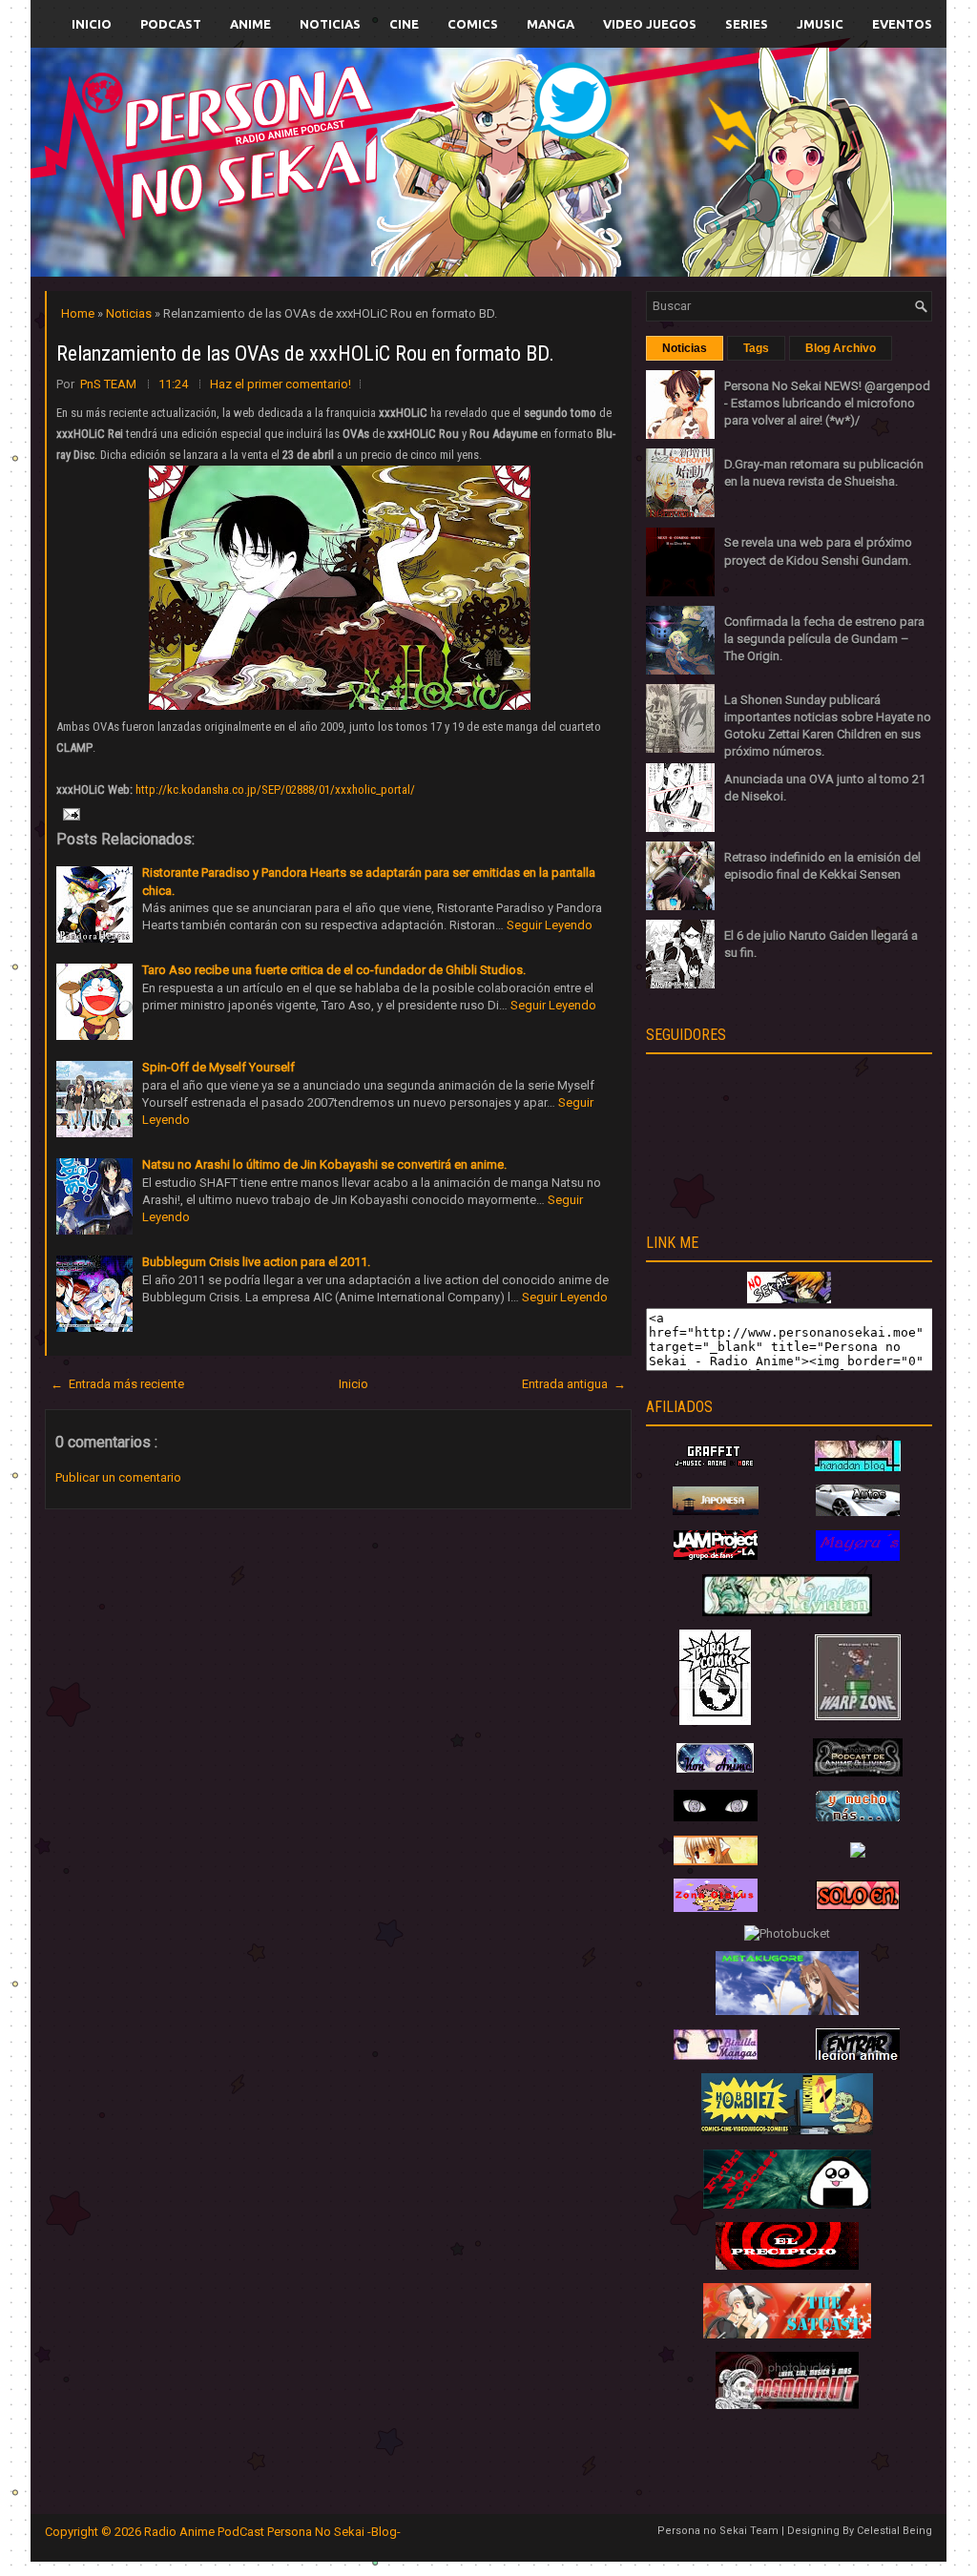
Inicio (92, 24)
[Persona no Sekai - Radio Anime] (789, 1299)
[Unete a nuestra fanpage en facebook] (430, 140)
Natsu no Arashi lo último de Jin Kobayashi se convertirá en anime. (324, 1164)
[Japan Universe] (858, 1817)
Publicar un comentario (118, 1477)
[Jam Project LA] (716, 1556)
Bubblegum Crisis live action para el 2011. (256, 1262)
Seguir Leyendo (550, 925)
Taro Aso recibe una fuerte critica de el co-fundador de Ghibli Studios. (334, 970)
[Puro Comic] (715, 1721)
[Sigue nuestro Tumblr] (559, 207)
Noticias (330, 24)
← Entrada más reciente (117, 1384)
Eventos (902, 24)
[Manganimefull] (716, 1817)
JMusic (820, 24)
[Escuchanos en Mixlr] (703, 174)
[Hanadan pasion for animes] (858, 1467)
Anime (250, 24)
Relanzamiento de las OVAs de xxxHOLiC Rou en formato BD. (305, 353)
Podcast (171, 24)
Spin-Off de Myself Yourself (218, 1067)
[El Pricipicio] (787, 2265)
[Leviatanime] (787, 1612)
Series (747, 24)
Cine (404, 24)
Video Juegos (650, 24)
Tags (756, 348)
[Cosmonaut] (787, 2405)
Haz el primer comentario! (281, 384)
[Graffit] (716, 1467)
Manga (551, 24)
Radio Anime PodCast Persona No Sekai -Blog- (272, 2532)
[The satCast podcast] (787, 2334)
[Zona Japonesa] (716, 1511)
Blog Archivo (841, 348)
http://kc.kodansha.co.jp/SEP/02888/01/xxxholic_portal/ (275, 789)
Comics (473, 24)
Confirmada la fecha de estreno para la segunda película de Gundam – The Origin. (824, 639)
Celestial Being (894, 2531)
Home (79, 313)
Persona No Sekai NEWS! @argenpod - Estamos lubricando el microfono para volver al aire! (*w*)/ (827, 403)
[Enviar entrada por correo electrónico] (70, 813)
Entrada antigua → (574, 1384)
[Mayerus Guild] (858, 1557)
